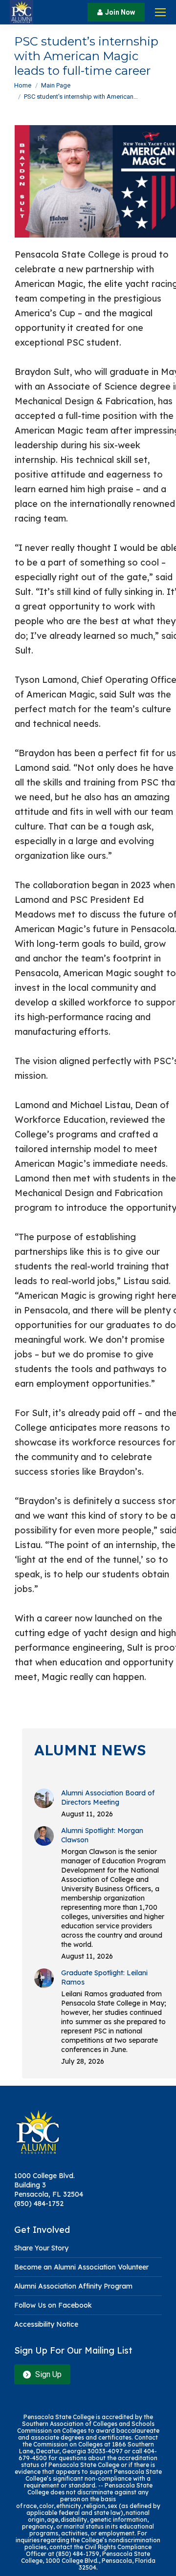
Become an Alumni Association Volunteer (81, 2267)
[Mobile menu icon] (160, 12)
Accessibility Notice (46, 2324)
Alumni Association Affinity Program (73, 2286)
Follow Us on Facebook (53, 2305)
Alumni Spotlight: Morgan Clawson (102, 1835)
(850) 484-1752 (39, 2204)
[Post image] (44, 1798)
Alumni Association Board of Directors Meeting (108, 1798)
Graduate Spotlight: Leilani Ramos (104, 1977)
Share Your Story (41, 2248)
